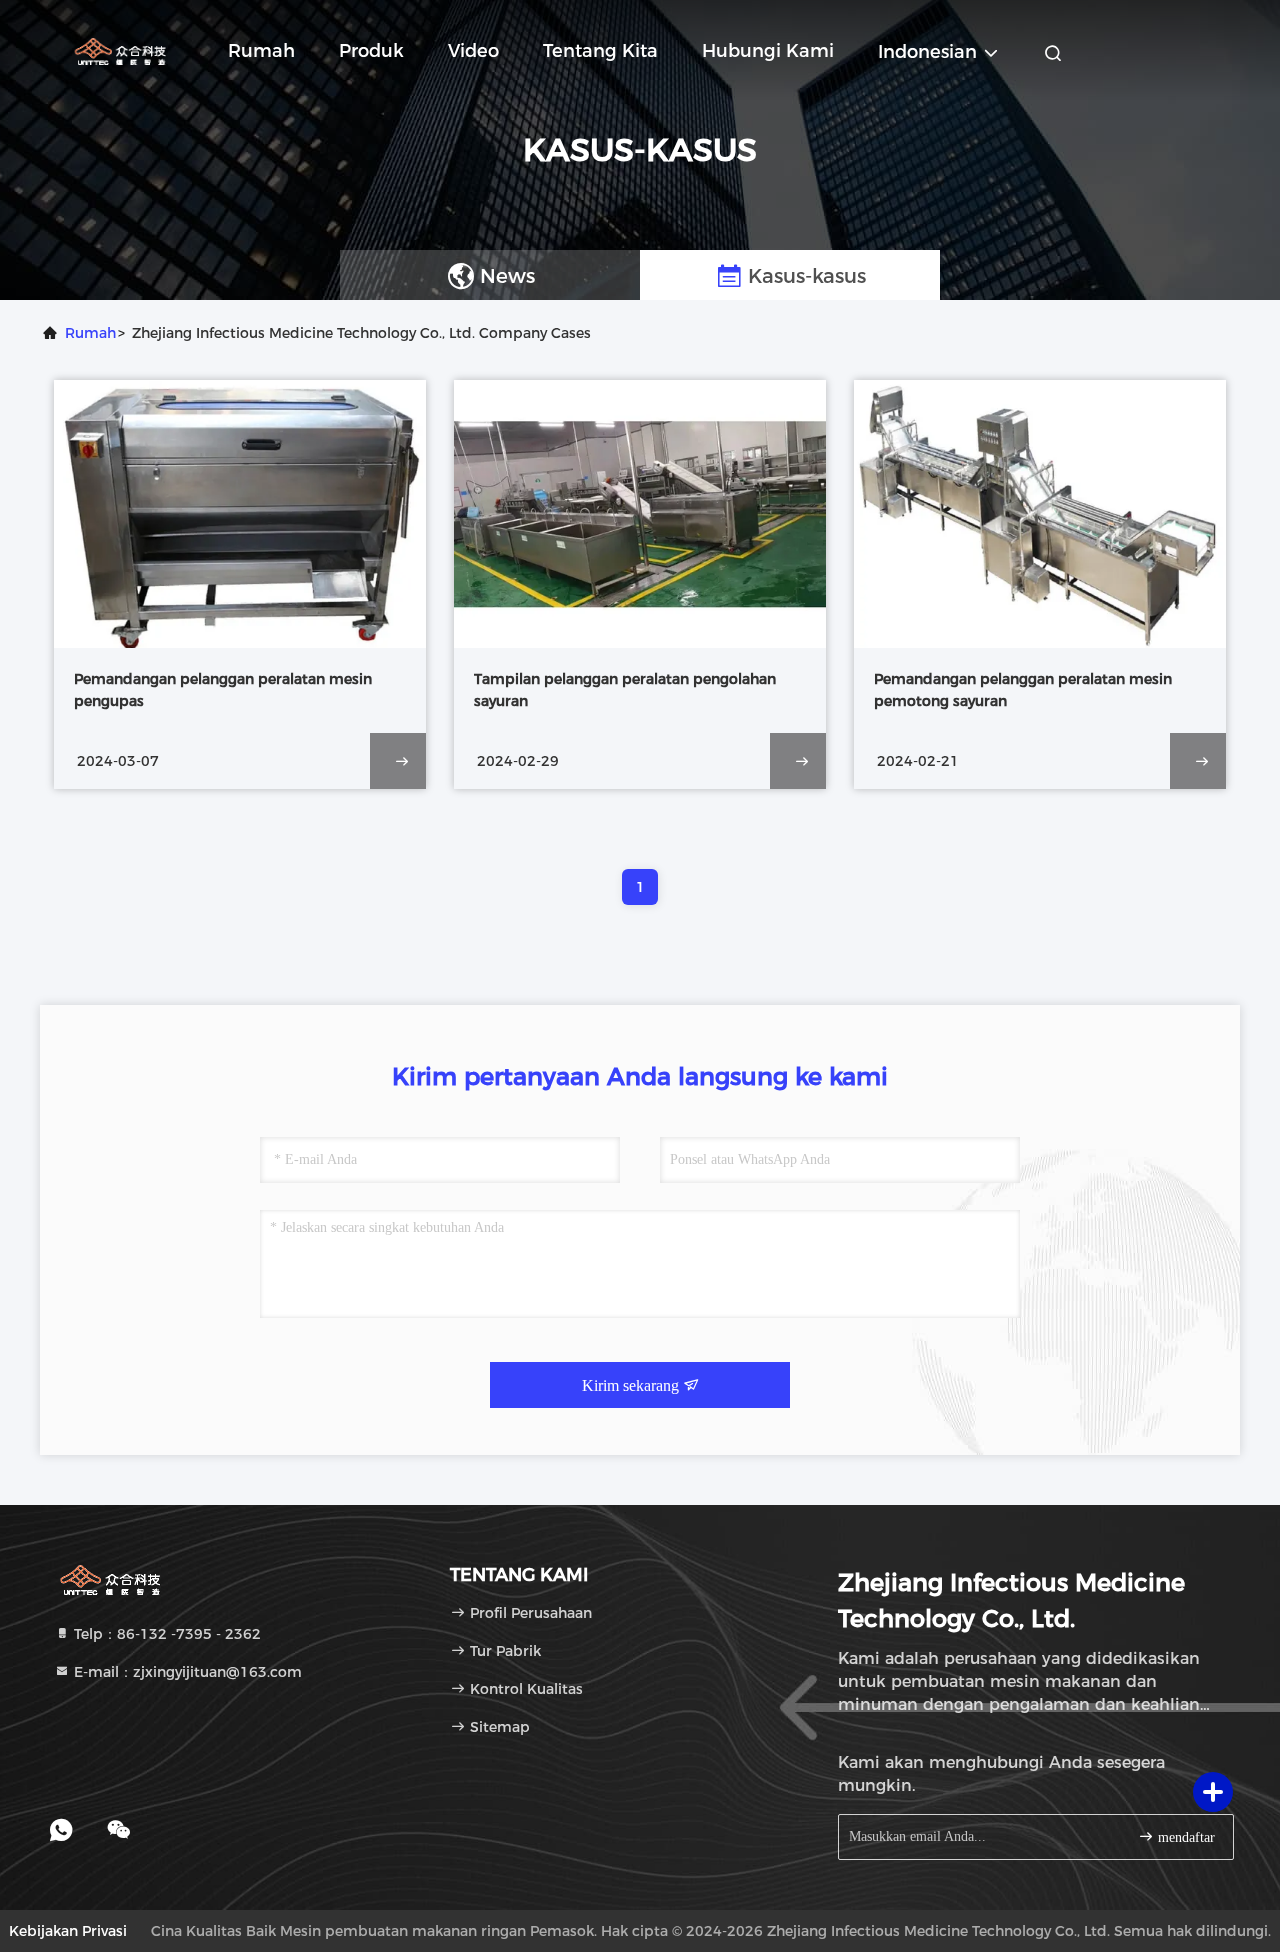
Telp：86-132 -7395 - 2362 (165, 1634)
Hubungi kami (768, 51)
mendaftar (1184, 1837)
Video (473, 51)
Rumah (261, 51)
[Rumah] (120, 50)
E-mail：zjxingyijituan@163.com (186, 1672)
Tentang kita (600, 51)
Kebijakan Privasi (68, 1931)
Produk (371, 51)
